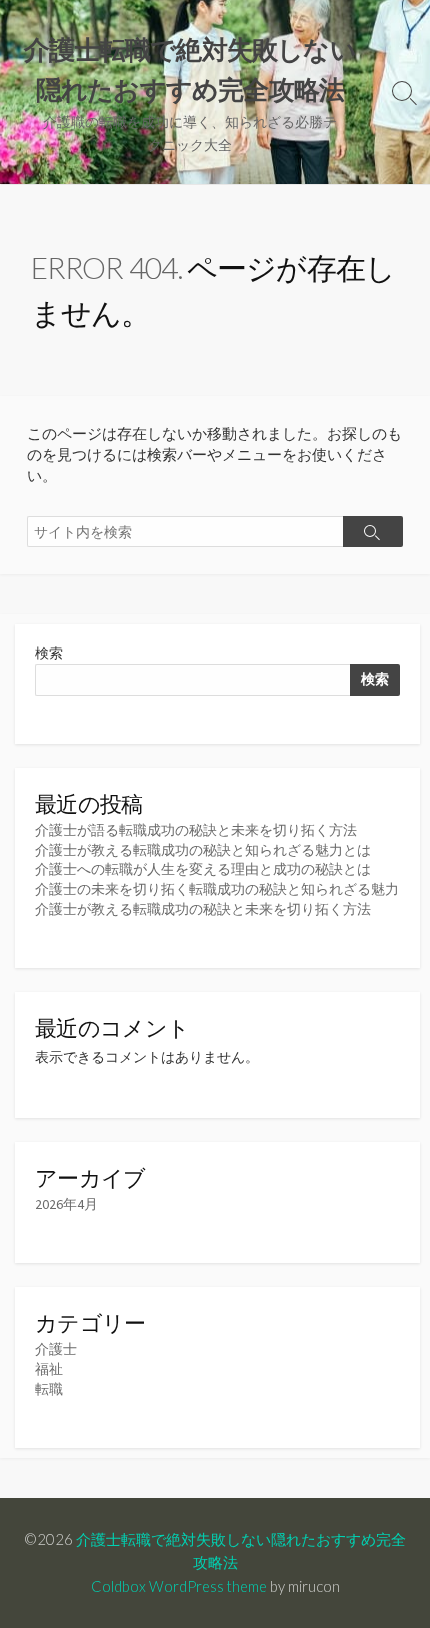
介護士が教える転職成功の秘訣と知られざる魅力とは (203, 850)
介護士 (56, 1349)
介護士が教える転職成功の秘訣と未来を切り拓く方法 (203, 909)
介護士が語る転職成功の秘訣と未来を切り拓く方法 (196, 830)
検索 (49, 653)
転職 (49, 1389)
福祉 (49, 1369)
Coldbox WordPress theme (179, 1586)
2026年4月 (66, 1204)
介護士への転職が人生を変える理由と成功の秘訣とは (203, 869)
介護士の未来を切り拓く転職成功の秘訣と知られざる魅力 (217, 889)
